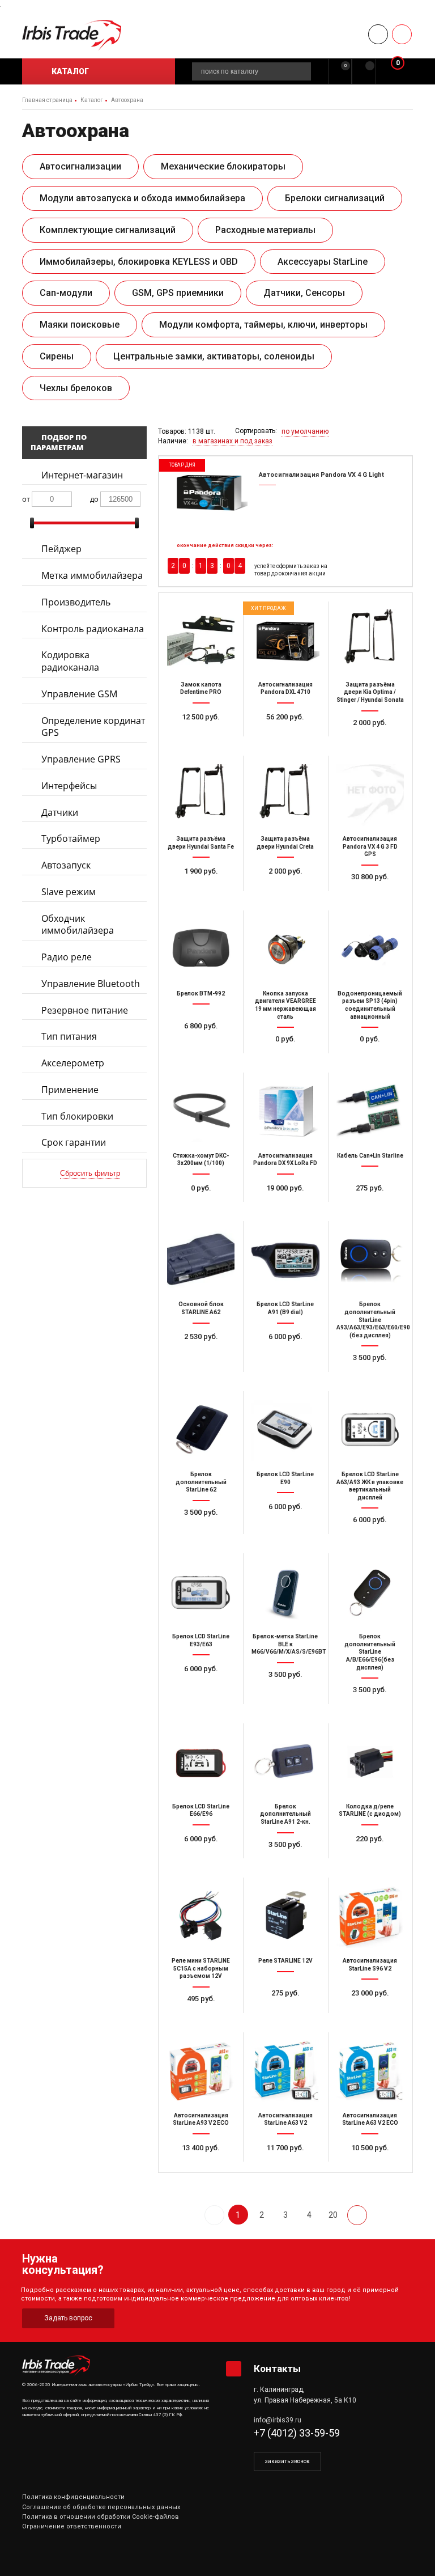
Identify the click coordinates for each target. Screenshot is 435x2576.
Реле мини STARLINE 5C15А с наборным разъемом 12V (201, 1968)
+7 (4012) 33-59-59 (297, 2433)
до (94, 499)
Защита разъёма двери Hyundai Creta (285, 843)
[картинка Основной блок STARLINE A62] (201, 1260)
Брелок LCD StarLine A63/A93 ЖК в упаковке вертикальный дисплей (370, 1486)
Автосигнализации (80, 166)
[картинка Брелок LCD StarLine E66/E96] (201, 1762)
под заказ (206, 743)
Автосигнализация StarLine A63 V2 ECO (370, 2119)
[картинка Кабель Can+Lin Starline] (370, 1111)
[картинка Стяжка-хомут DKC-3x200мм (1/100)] (201, 1111)
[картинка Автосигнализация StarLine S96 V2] (370, 1916)
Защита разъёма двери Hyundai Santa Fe (201, 843)
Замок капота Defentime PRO (201, 689)
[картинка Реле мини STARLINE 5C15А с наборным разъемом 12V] (201, 1916)
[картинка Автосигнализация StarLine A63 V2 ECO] (370, 2071)
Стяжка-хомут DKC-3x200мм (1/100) (201, 1160)
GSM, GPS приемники (178, 293)
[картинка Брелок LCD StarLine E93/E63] (201, 1592)
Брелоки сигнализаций (335, 198)
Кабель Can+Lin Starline (370, 1156)
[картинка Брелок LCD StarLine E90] (285, 1430)
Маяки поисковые (80, 325)
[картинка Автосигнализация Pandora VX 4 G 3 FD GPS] (370, 794)
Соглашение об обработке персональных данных (101, 2507)
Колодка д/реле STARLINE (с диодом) (370, 1810)
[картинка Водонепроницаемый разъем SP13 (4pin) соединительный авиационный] (370, 949)
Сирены (57, 356)
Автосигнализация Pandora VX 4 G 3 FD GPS (370, 846)
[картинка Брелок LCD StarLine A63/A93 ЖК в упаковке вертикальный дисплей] (370, 1430)
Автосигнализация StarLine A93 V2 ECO (201, 2119)
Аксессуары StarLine (323, 262)
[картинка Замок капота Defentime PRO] (201, 640)
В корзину (290, 743)
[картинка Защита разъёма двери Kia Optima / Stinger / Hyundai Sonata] (370, 640)
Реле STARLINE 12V (285, 1961)
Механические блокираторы (223, 166)
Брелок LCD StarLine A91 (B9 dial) (285, 1308)
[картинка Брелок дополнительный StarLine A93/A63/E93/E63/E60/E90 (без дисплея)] (370, 1260)
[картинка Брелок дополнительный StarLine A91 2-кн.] (285, 1762)
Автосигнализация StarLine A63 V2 (285, 2119)
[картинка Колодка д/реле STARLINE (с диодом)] (370, 1762)
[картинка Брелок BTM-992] (201, 949)
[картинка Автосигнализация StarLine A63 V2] (285, 2071)
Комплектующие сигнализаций (108, 230)
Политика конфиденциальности (73, 2497)
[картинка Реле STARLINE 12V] (285, 1916)
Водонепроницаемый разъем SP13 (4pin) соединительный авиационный (370, 1005)
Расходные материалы (265, 230)
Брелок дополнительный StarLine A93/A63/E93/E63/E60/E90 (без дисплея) (370, 1319)
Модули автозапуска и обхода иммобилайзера (142, 198)
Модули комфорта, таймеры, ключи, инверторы (263, 325)
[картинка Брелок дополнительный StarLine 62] (201, 1430)
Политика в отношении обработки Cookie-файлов (101, 2517)
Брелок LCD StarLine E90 (285, 1478)
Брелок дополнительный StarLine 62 (201, 1482)
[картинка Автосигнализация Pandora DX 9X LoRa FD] (285, 1111)
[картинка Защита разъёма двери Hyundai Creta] (285, 794)
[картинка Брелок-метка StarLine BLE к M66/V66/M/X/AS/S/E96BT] (285, 1592)
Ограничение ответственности (72, 2526)
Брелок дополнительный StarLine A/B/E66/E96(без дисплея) (370, 1652)
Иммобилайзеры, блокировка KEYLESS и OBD (139, 262)
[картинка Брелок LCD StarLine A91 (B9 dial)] (285, 1260)
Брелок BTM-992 (201, 993)
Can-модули (66, 293)
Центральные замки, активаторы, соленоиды (214, 356)
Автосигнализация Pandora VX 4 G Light (321, 475)
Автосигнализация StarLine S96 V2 (370, 1965)
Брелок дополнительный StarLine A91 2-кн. (285, 1814)
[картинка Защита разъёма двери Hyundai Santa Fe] (201, 794)
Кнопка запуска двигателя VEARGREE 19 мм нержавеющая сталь (285, 1005)
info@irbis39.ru (278, 2420)
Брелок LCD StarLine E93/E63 (201, 1640)
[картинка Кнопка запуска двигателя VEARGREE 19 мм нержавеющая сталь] (285, 949)
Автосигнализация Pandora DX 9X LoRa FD (285, 1160)
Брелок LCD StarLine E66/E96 (201, 1810)
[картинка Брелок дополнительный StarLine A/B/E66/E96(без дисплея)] (370, 1592)
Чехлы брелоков (76, 388)
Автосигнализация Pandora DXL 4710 (285, 689)
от (26, 499)
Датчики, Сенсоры (304, 293)
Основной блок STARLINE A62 (201, 1308)
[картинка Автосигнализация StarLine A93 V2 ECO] (201, 2071)
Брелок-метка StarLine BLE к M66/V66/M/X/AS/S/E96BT (285, 1644)
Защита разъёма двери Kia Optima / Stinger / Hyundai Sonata (370, 692)
